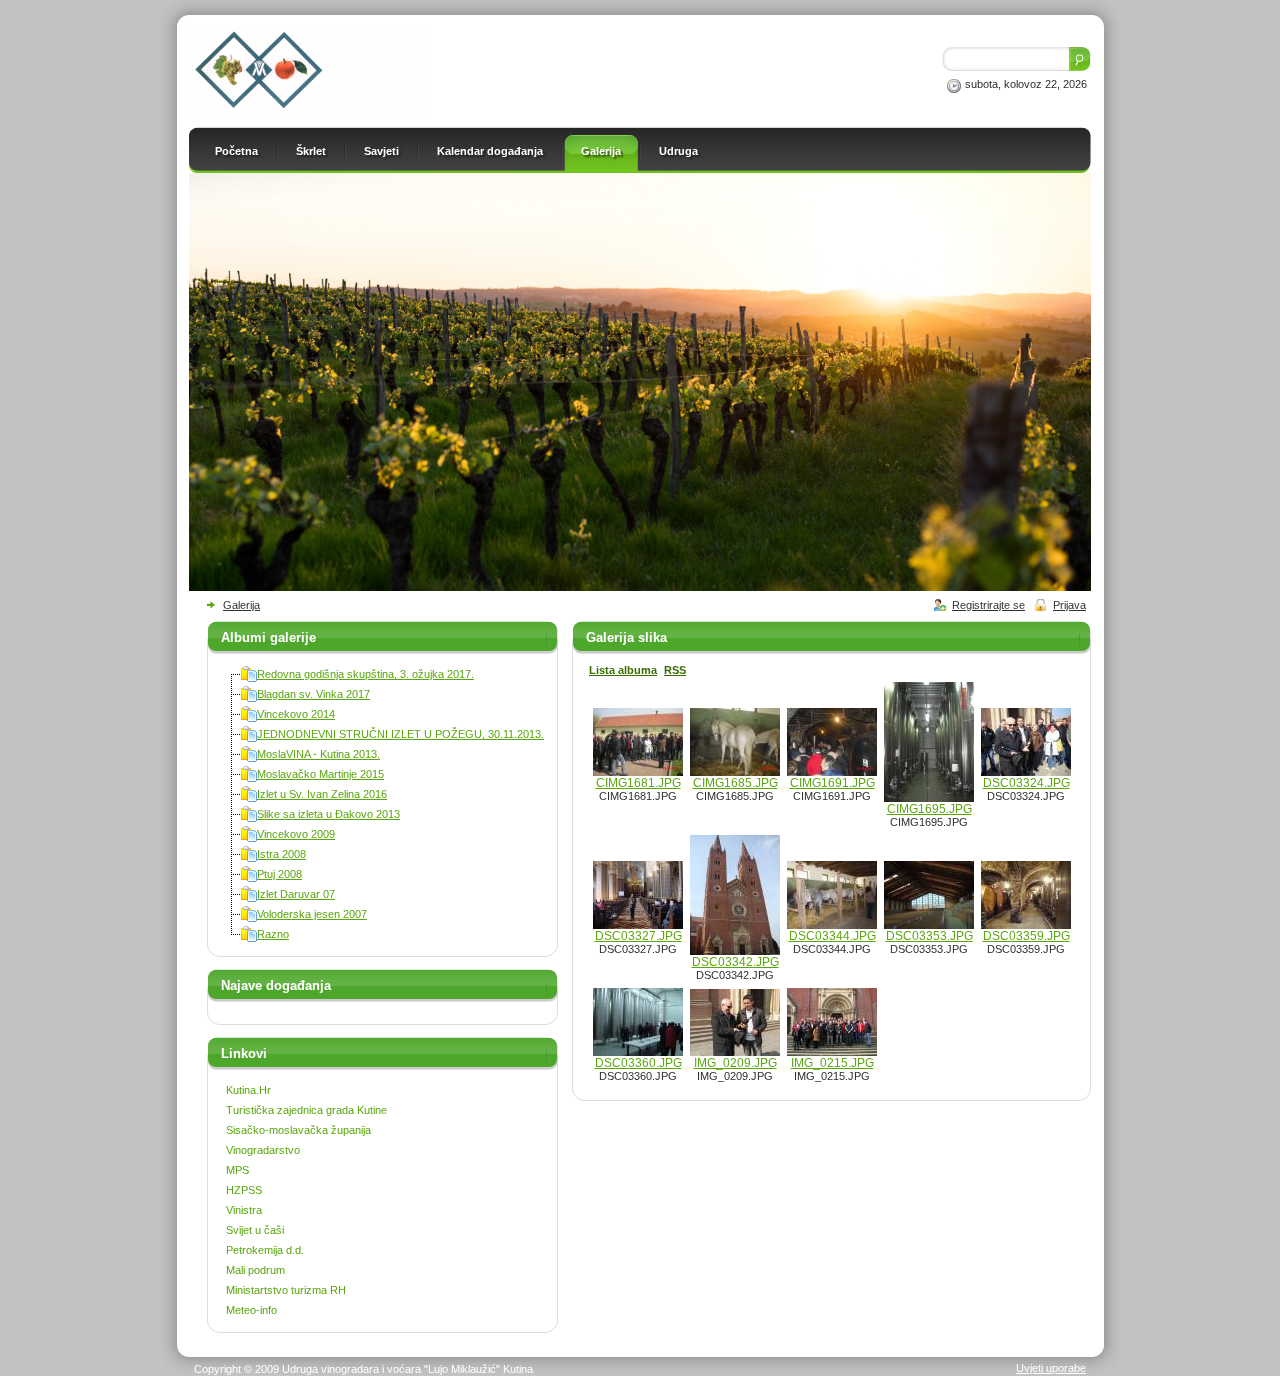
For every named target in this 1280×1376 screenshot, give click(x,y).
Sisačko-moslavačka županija (298, 1130)
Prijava (1069, 605)
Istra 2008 (281, 854)
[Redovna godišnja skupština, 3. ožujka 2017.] (249, 678)
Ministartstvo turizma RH (286, 1290)
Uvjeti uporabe (1051, 1368)
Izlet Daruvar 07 (296, 894)
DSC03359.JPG (1026, 936)
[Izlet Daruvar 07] (249, 898)
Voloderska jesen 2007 (312, 914)
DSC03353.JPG (929, 936)
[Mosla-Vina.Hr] (308, 109)
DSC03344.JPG (832, 936)
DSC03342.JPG (735, 962)
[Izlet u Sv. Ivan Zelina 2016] (249, 798)
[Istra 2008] (249, 858)
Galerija (241, 605)
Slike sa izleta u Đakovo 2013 (328, 814)
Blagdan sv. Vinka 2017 (313, 694)
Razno (273, 934)
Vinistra (244, 1210)
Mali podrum (255, 1270)
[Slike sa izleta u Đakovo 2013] (249, 818)
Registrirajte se (988, 605)
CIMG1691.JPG (832, 783)
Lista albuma (623, 670)
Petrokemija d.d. (265, 1250)
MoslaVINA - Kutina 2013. (318, 754)
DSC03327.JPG (638, 936)
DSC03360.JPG (638, 1063)
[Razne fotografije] (249, 938)
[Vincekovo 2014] (249, 718)
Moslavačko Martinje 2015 (320, 774)
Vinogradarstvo (263, 1150)
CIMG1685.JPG (735, 783)
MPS (237, 1170)
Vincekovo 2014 (296, 714)
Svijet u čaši (255, 1230)
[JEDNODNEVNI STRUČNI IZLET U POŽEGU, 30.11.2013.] (249, 738)
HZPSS (244, 1190)
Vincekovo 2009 (296, 834)
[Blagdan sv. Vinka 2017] (249, 698)
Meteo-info (251, 1310)
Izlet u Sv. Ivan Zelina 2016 (322, 794)
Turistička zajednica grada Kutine (306, 1110)
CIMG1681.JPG (638, 783)
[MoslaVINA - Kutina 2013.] (249, 758)
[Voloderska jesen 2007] (249, 918)
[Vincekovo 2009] (249, 838)
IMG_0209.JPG (735, 1063)
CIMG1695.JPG (929, 809)
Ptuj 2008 (279, 874)
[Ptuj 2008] (249, 878)
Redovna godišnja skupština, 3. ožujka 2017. (365, 674)
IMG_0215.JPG (832, 1063)
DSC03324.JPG (1026, 783)
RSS (675, 670)
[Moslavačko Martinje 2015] (249, 778)
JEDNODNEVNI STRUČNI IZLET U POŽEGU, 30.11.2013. (400, 734)
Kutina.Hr (248, 1090)
